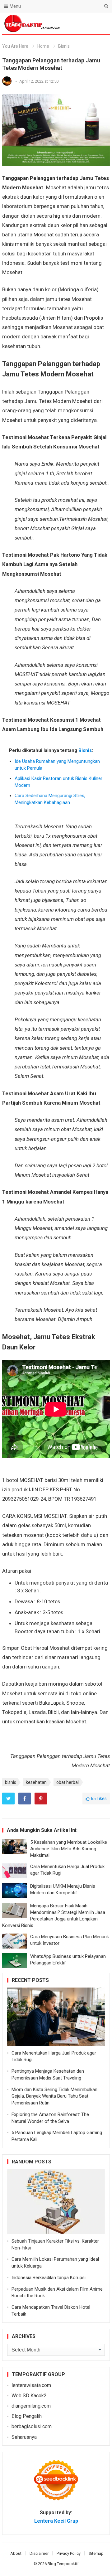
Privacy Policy (69, 2553)
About (16, 2553)
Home (43, 46)
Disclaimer (39, 2553)
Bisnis (64, 46)
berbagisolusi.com (32, 2426)
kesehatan (36, 1782)
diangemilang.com (31, 2406)
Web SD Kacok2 (29, 2396)
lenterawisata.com (31, 2385)
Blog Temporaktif (63, 2564)
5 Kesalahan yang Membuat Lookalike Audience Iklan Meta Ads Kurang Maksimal (69, 1849)
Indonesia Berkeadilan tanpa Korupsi (49, 2278)
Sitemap (96, 2553)
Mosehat (82, 299)
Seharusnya (24, 2437)
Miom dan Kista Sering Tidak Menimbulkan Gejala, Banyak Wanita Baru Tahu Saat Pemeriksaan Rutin (54, 2096)
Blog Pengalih (27, 2416)
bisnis (11, 1782)
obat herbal (68, 1782)
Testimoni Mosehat (26, 437)
